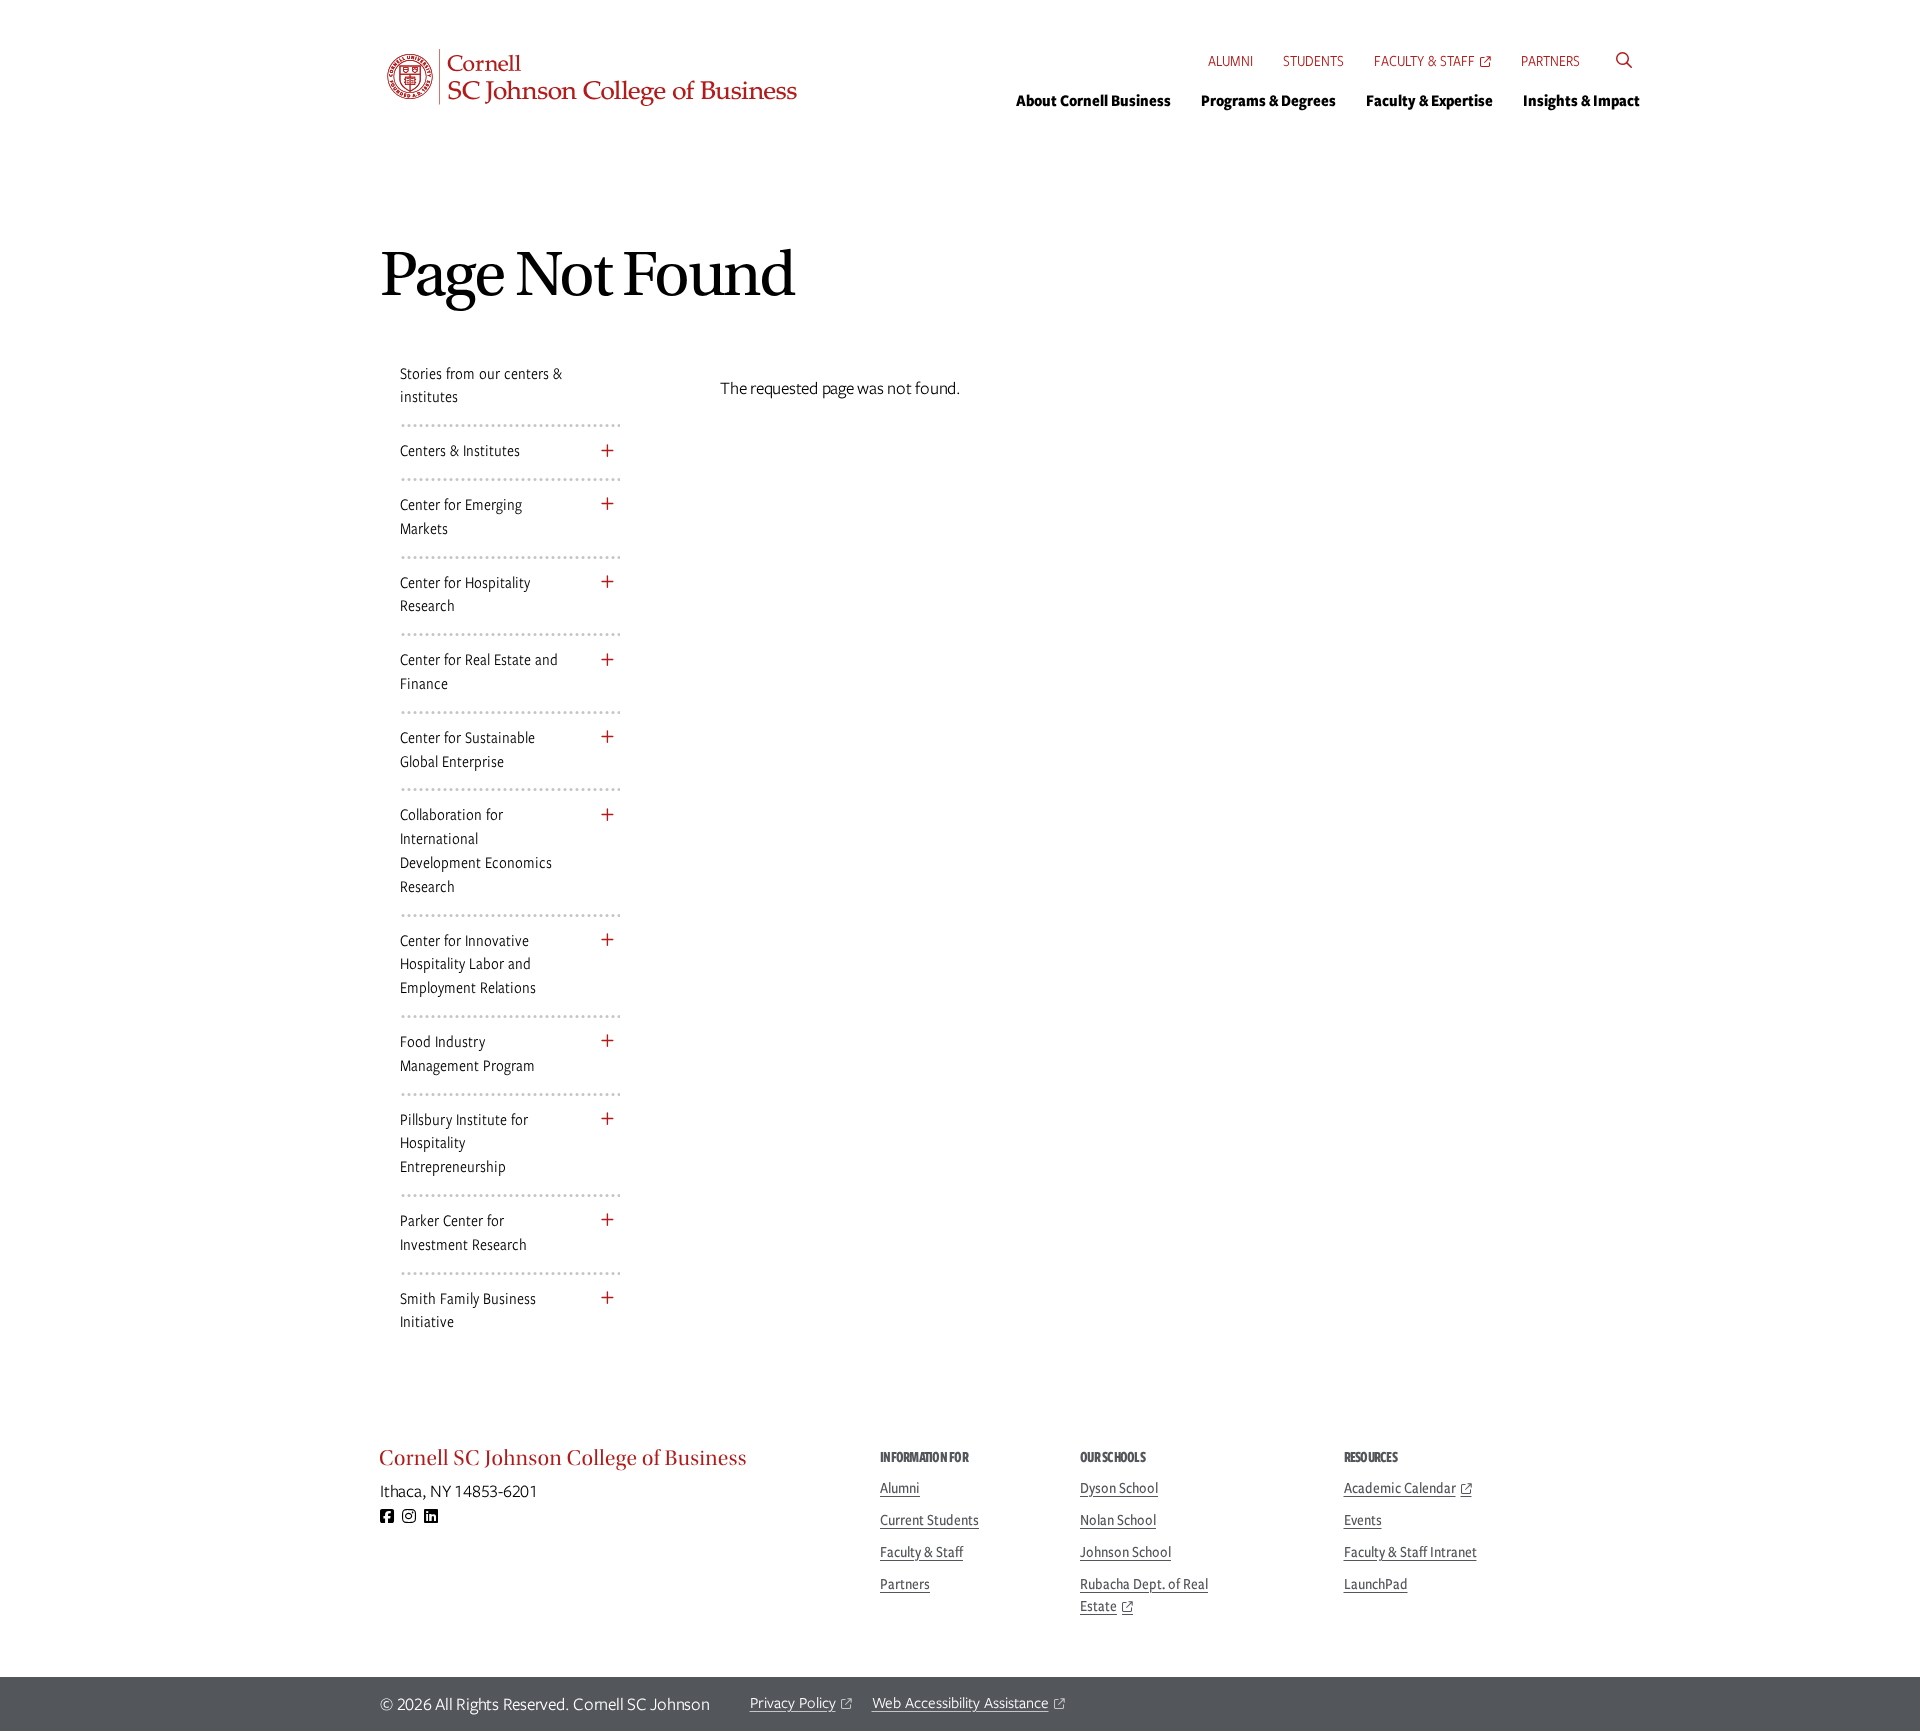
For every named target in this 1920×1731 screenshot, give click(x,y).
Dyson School (1119, 1488)
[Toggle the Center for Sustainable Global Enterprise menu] (607, 737)
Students (1313, 61)
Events (1363, 1520)
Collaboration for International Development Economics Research (476, 850)
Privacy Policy (793, 1703)
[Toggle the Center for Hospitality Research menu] (607, 582)
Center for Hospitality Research (465, 594)
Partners (1550, 61)
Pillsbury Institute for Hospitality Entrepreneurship (464, 1143)
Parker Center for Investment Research (463, 1232)
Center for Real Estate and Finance (479, 671)
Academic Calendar (1400, 1488)
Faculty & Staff (1424, 61)
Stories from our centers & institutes (481, 385)
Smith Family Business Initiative (468, 1310)
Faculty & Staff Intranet (1410, 1552)
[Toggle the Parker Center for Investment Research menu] (607, 1220)
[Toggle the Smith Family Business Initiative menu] (607, 1298)
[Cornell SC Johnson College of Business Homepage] (610, 1463)
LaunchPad (1376, 1584)
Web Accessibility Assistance (960, 1703)
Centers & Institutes (460, 450)
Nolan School (1118, 1520)
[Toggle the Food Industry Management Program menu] (607, 1041)
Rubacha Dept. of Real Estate (1144, 1595)
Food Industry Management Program (467, 1053)
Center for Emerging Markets (461, 516)
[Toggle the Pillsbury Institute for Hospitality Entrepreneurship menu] (607, 1119)
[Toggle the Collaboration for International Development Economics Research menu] (607, 814)
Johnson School (1125, 1552)
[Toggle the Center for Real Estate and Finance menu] (607, 659)
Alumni (1230, 61)
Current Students (929, 1520)
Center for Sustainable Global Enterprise (467, 749)
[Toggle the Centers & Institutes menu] (607, 450)
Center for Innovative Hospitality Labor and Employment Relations (468, 964)
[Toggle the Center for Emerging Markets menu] (607, 504)
